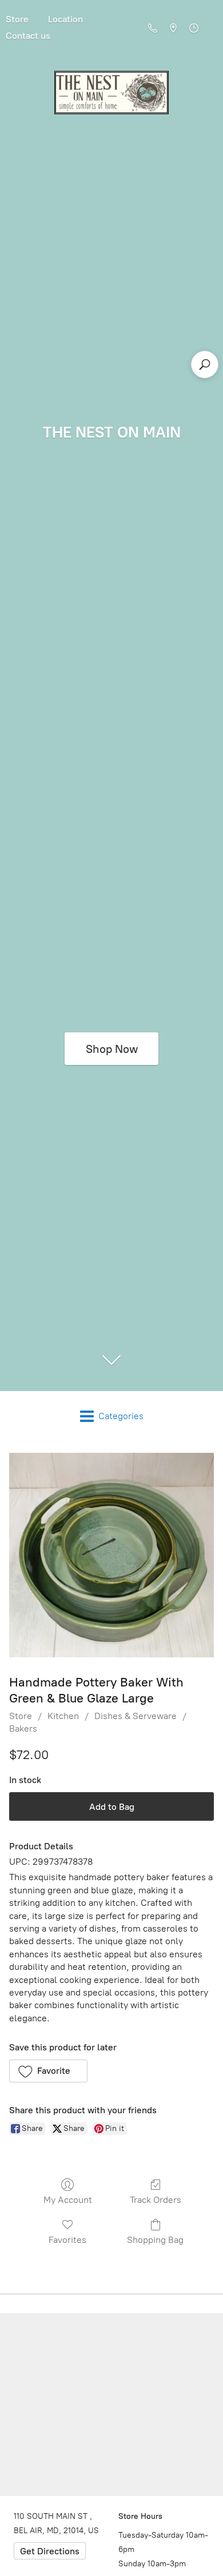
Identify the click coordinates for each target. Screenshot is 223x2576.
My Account (68, 2200)
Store (21, 1716)
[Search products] (205, 364)
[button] (48, 2071)
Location (65, 19)
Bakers (23, 1728)
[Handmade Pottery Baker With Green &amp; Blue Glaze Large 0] (111, 1555)
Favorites (67, 2240)
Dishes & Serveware (136, 1716)
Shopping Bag (155, 2240)
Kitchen (63, 1716)
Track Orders (156, 2200)
